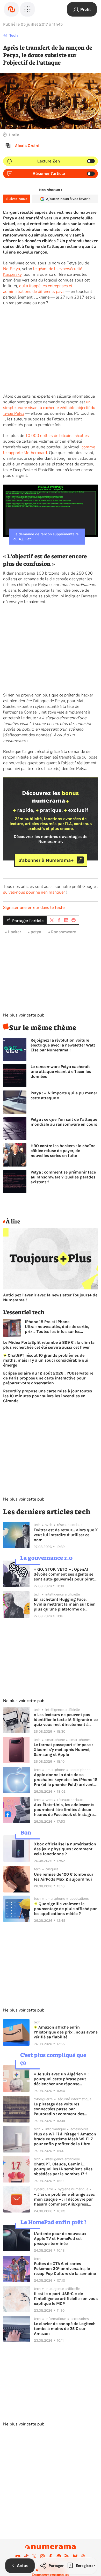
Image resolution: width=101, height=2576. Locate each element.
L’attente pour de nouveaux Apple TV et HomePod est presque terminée (60, 2239)
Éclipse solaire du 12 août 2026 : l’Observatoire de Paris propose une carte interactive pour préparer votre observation (48, 1378)
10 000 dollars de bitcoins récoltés (57, 436)
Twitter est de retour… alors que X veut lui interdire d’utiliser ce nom (66, 1535)
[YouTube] (18, 2556)
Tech (14, 35)
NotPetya (12, 269)
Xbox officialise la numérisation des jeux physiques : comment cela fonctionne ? (65, 1849)
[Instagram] (42, 2556)
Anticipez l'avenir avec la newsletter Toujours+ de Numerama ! (50, 1297)
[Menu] (27, 9)
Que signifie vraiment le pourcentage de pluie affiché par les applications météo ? (65, 1909)
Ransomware (63, 932)
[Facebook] (51, 2556)
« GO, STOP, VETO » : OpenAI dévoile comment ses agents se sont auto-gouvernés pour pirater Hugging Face (66, 1574)
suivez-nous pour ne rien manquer (34, 892)
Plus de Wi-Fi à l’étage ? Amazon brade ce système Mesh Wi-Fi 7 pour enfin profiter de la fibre (65, 2139)
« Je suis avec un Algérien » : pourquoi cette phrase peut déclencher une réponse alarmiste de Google (61, 2079)
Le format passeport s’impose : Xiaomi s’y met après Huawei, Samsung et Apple (63, 1750)
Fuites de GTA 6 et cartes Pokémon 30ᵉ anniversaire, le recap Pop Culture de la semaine (65, 2269)
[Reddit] (59, 2556)
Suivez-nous (17, 199)
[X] (34, 2556)
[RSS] (67, 2556)
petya (36, 932)
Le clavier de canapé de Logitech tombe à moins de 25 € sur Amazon (65, 2329)
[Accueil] (11, 9)
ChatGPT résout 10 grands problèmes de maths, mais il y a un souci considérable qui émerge (46, 1360)
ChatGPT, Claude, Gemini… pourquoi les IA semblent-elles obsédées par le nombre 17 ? (63, 2169)
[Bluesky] (75, 2556)
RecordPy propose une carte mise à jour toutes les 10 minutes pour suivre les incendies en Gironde (48, 1396)
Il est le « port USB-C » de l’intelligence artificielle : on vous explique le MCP (66, 2299)
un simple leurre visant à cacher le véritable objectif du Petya (49, 408)
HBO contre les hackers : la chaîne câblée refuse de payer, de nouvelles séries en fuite (63, 1151)
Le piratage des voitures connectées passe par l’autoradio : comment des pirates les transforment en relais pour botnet (66, 2109)
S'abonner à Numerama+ (46, 860)
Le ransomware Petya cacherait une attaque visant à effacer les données (61, 1071)
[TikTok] (26, 2556)
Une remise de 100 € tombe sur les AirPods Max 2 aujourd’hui (64, 1877)
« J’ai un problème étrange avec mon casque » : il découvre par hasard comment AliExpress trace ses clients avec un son (64, 2199)
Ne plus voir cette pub (24, 1015)
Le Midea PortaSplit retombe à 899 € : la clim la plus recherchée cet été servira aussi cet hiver (49, 1345)
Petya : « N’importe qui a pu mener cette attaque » (64, 1095)
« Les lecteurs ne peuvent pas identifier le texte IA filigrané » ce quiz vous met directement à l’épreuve (66, 1720)
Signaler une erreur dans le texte (34, 908)
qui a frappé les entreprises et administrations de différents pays (38, 289)
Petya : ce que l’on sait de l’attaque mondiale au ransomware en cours (64, 1122)
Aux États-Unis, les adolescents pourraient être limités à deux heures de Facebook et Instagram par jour (66, 1810)
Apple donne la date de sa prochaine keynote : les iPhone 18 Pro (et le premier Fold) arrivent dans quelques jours (66, 1780)
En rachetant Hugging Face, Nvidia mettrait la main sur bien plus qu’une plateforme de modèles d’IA (65, 1604)
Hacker (14, 932)
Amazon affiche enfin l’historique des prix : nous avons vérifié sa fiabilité (66, 2032)
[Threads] (83, 2556)
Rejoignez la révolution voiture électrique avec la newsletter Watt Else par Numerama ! (63, 1045)
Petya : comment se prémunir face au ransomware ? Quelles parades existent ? (63, 1177)
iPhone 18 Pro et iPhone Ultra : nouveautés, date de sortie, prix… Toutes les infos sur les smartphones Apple (57, 1327)
